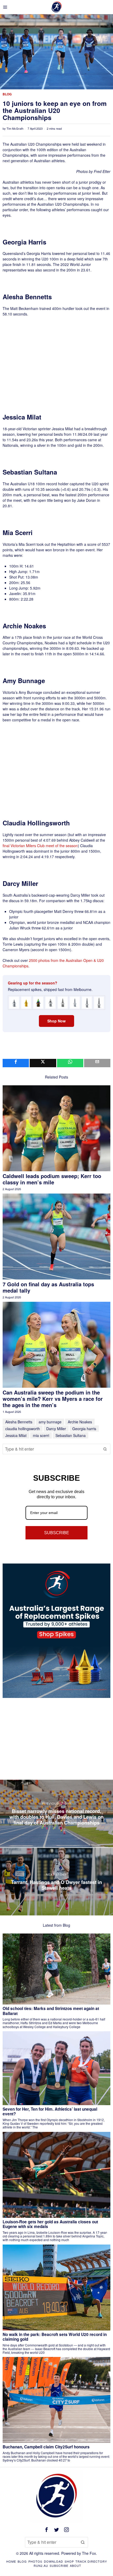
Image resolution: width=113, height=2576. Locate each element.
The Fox (89, 2553)
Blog (7, 94)
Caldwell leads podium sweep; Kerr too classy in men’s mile (52, 1179)
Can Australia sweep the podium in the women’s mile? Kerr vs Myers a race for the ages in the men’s (53, 1399)
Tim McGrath (15, 128)
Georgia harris (84, 1429)
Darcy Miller (56, 1429)
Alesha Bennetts (19, 1422)
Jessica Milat (16, 1435)
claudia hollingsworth (23, 1429)
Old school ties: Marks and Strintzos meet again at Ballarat (51, 2011)
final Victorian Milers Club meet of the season (40, 846)
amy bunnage (50, 1422)
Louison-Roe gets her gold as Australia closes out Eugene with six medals (50, 2224)
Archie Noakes (80, 1422)
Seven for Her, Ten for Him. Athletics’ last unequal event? (50, 2112)
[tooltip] (16, 1063)
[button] (105, 1449)
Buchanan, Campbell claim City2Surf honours (46, 2447)
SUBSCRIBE (57, 1533)
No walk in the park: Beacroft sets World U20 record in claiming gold (55, 2337)
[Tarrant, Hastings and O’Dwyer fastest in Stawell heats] (56, 1882)
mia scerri (41, 1435)
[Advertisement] (57, 355)
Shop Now (56, 1021)
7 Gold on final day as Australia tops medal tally (48, 1287)
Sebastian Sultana (71, 1435)
